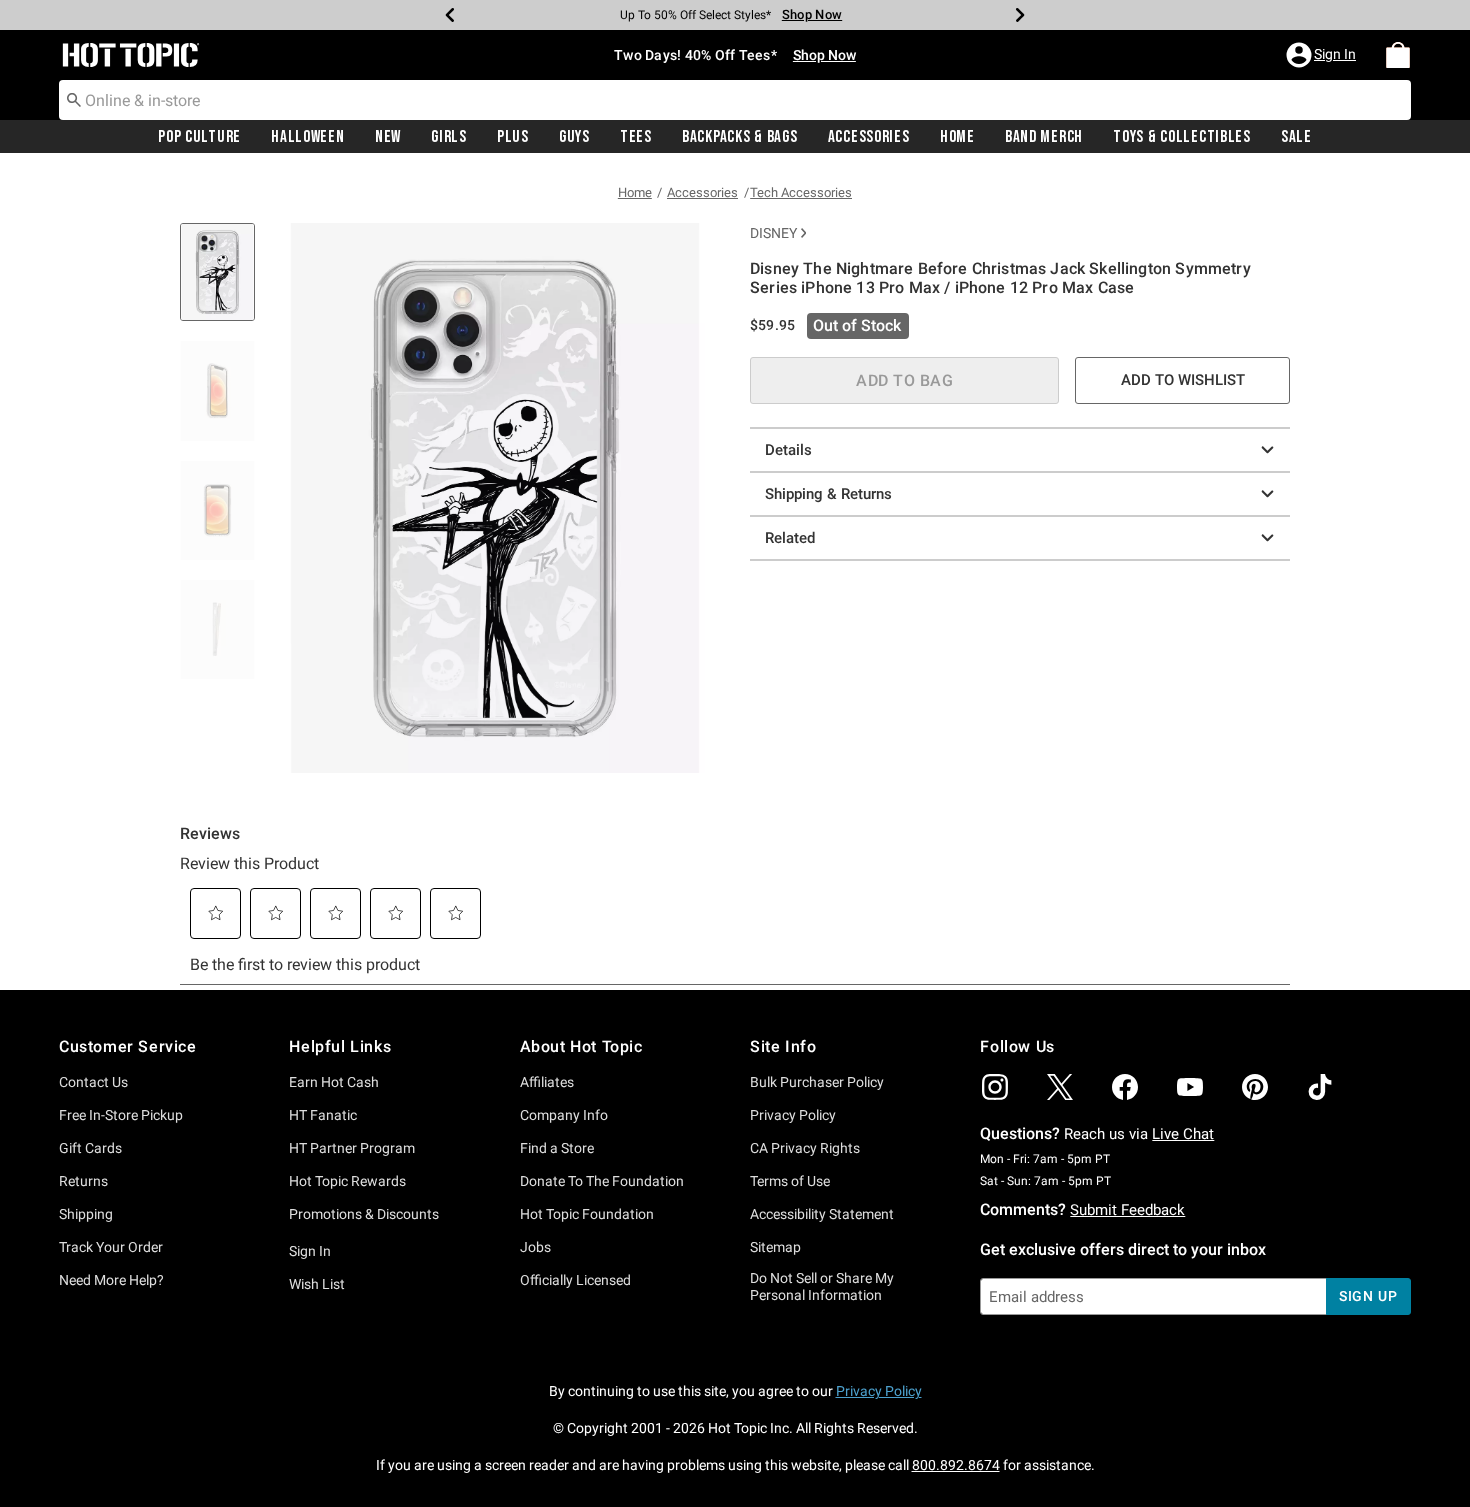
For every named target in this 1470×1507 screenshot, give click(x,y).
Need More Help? (111, 1280)
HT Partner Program (352, 1148)
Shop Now (812, 14)
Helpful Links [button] (340, 1046)
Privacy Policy (793, 1115)
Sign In (310, 1251)
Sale (1296, 137)
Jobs (535, 1247)
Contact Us (93, 1082)
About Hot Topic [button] (581, 1046)
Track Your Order (111, 1247)
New (388, 137)
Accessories (869, 137)
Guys (574, 137)
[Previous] (450, 15)
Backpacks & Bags (740, 137)
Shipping (86, 1214)
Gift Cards (90, 1148)
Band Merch (1044, 137)
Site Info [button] (783, 1046)
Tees (636, 137)
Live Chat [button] (1183, 1134)
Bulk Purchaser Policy (817, 1082)
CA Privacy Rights (805, 1148)
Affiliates (547, 1082)
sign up (1368, 1296)
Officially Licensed (575, 1280)
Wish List (317, 1284)
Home (957, 137)
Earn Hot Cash (334, 1082)
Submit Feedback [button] (1127, 1210)
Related (790, 538)
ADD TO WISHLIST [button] (1183, 380)
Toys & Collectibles (1182, 137)
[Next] (1020, 15)
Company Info (564, 1115)
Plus (513, 137)
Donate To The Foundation (602, 1181)
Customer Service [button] (128, 1046)
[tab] (225, 282)
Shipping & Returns (828, 494)
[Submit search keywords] (74, 99)
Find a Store (557, 1148)
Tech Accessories (801, 192)
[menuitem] (1398, 55)
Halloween (307, 137)
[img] (995, 1087)
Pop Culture (199, 137)
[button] (1323, 55)
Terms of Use (790, 1181)
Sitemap (775, 1247)
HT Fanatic (323, 1115)
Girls (449, 137)
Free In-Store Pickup (121, 1115)
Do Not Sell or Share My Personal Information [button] (822, 1286)
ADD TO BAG (904, 380)
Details (788, 450)
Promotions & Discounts (364, 1214)
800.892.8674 (956, 1465)
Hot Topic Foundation (587, 1214)
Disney (773, 233)
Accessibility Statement (822, 1214)
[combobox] (735, 100)
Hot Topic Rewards (347, 1181)
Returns (83, 1181)
